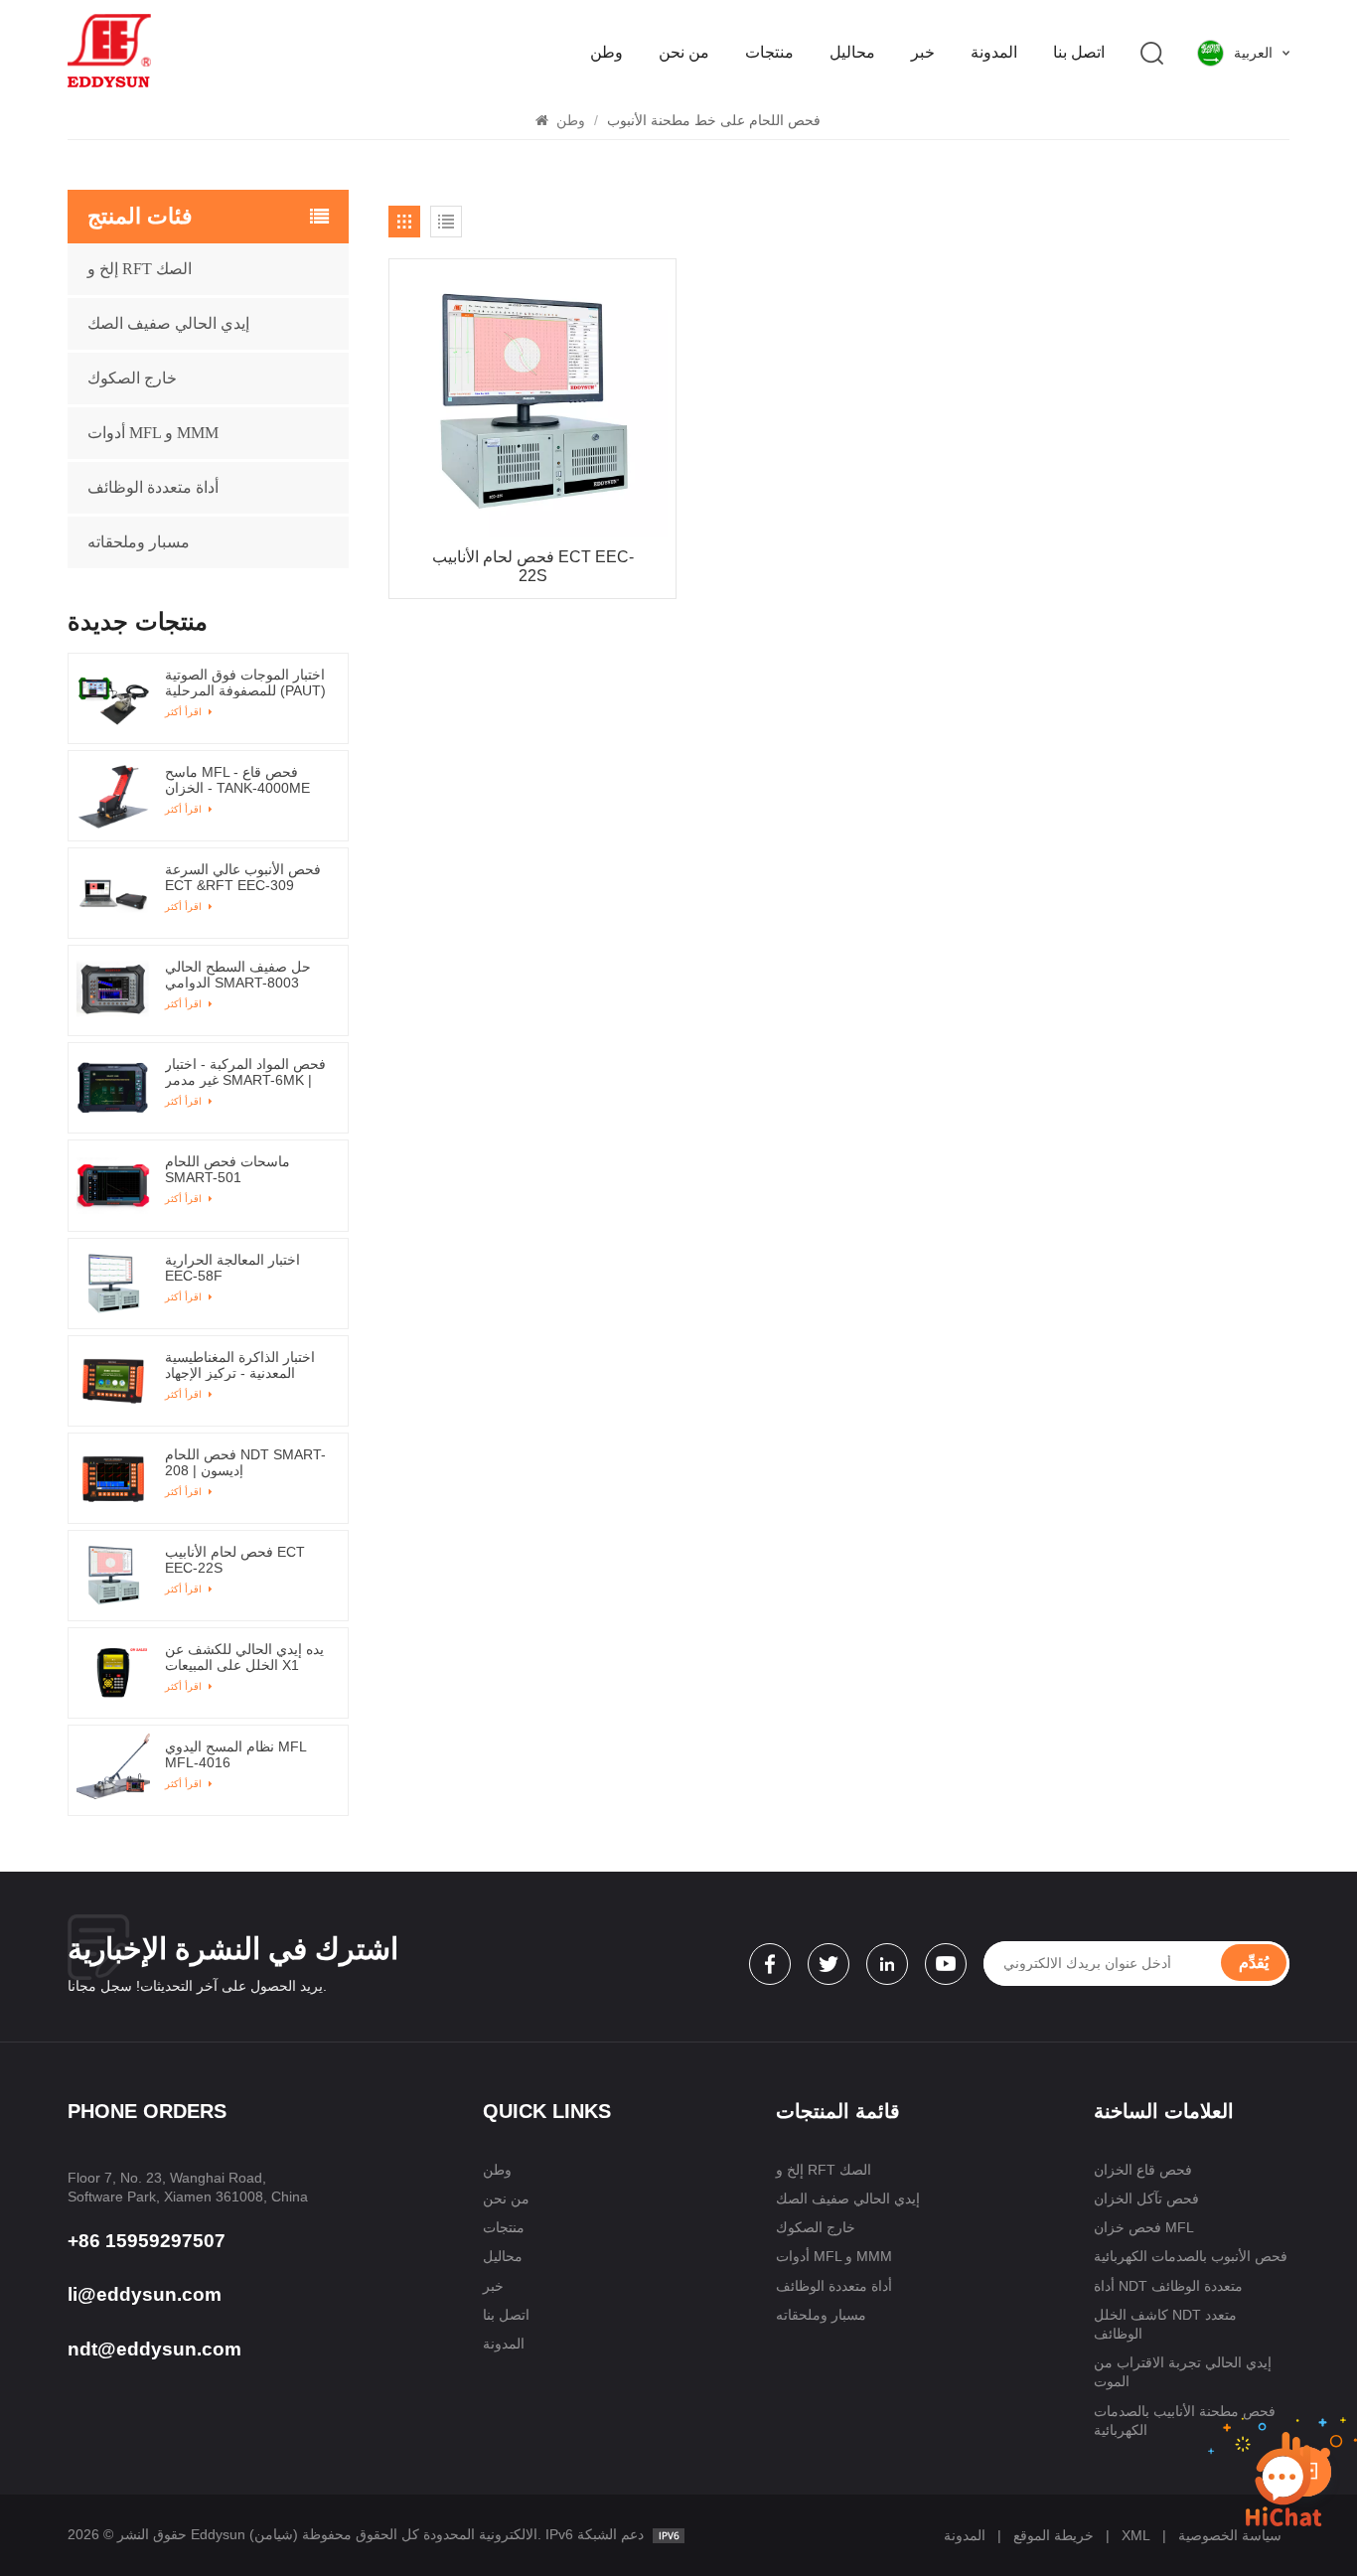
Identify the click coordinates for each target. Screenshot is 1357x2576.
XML (1136, 2535)
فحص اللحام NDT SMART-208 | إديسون (245, 1462)
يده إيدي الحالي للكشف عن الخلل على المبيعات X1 (244, 1657)
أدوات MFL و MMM (153, 433)
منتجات (769, 52)
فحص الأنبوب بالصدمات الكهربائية (1191, 2256)
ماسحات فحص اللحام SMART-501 (227, 1169)
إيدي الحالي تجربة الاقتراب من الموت (1183, 2372)
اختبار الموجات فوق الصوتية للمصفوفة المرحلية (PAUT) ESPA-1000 (245, 682)
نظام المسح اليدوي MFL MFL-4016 (235, 1754)
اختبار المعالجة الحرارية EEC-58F (232, 1268)
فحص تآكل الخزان (1146, 2198)
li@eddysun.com (145, 2294)
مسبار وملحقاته (139, 542)
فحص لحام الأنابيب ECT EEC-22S (533, 566)
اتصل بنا (1079, 52)
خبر (923, 52)
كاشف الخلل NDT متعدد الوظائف (1165, 2324)
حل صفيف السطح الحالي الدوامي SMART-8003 (238, 975)
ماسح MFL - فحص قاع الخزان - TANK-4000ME (237, 780)
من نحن (684, 52)
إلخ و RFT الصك (140, 269)
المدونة (994, 52)
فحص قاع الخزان (1143, 2170)
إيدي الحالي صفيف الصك (168, 323)
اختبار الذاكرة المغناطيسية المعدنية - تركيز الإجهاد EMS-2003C (240, 1365)
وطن (606, 52)
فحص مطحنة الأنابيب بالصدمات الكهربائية (1185, 2421)
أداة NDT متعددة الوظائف (1168, 2286)
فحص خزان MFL (1144, 2227)
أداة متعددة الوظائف (153, 487)
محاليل (852, 52)
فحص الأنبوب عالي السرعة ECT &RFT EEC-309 (243, 877)
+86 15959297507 (147, 2241)
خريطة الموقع (1054, 2535)
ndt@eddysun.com (154, 2349)
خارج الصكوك (132, 378)
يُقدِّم (1254, 1963)
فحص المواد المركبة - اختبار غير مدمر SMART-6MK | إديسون (245, 1072)
